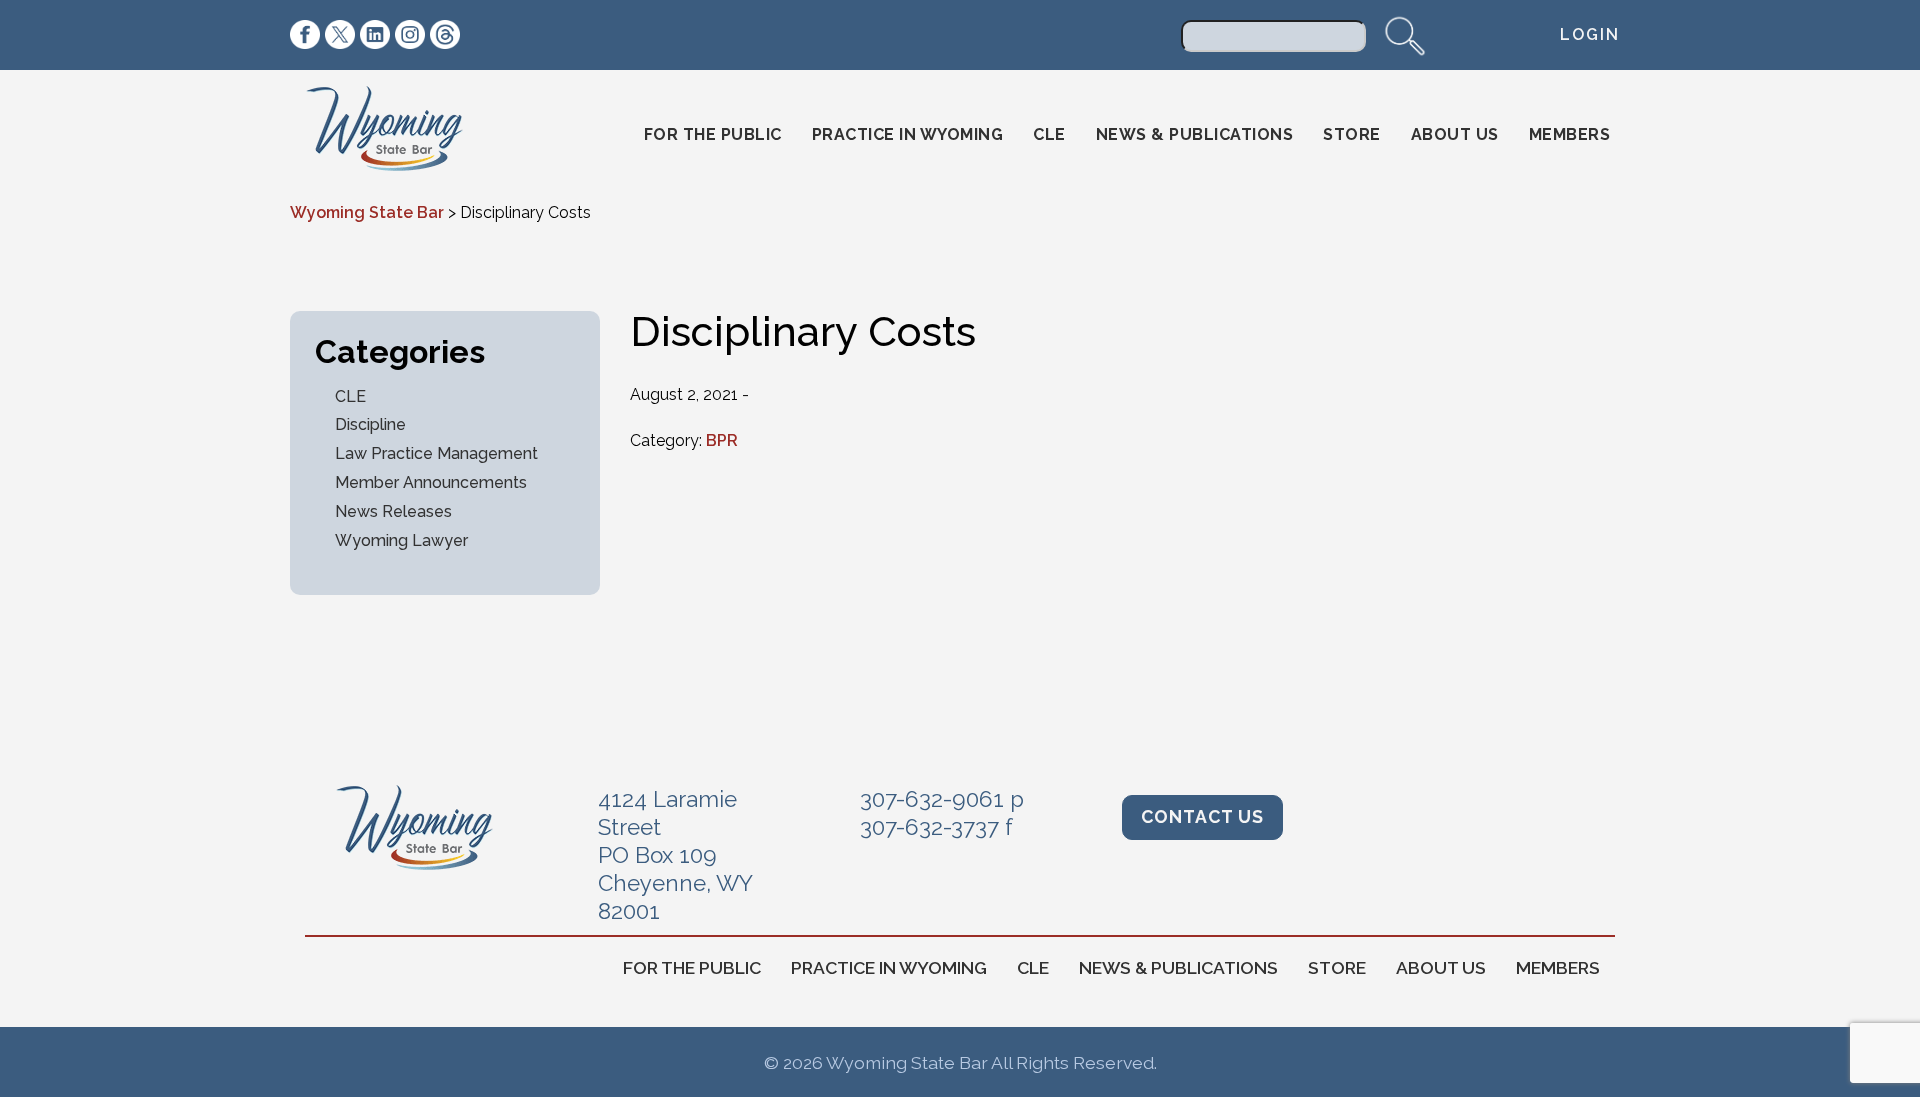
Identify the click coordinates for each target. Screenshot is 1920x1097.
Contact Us (1202, 816)
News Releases (393, 511)
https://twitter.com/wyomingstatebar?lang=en (340, 34)
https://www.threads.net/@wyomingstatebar (445, 34)
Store (1352, 134)
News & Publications (1195, 134)
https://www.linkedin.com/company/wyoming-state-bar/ (375, 34)
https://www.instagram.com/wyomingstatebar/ (410, 34)
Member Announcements (431, 482)
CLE (1049, 134)
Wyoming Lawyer (401, 540)
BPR (722, 440)
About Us (1455, 134)
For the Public (713, 134)
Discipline (370, 424)
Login (1590, 34)
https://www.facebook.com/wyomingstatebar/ (305, 34)
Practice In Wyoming (908, 134)
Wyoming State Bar (398, 135)
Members (1570, 134)
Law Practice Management (436, 453)
